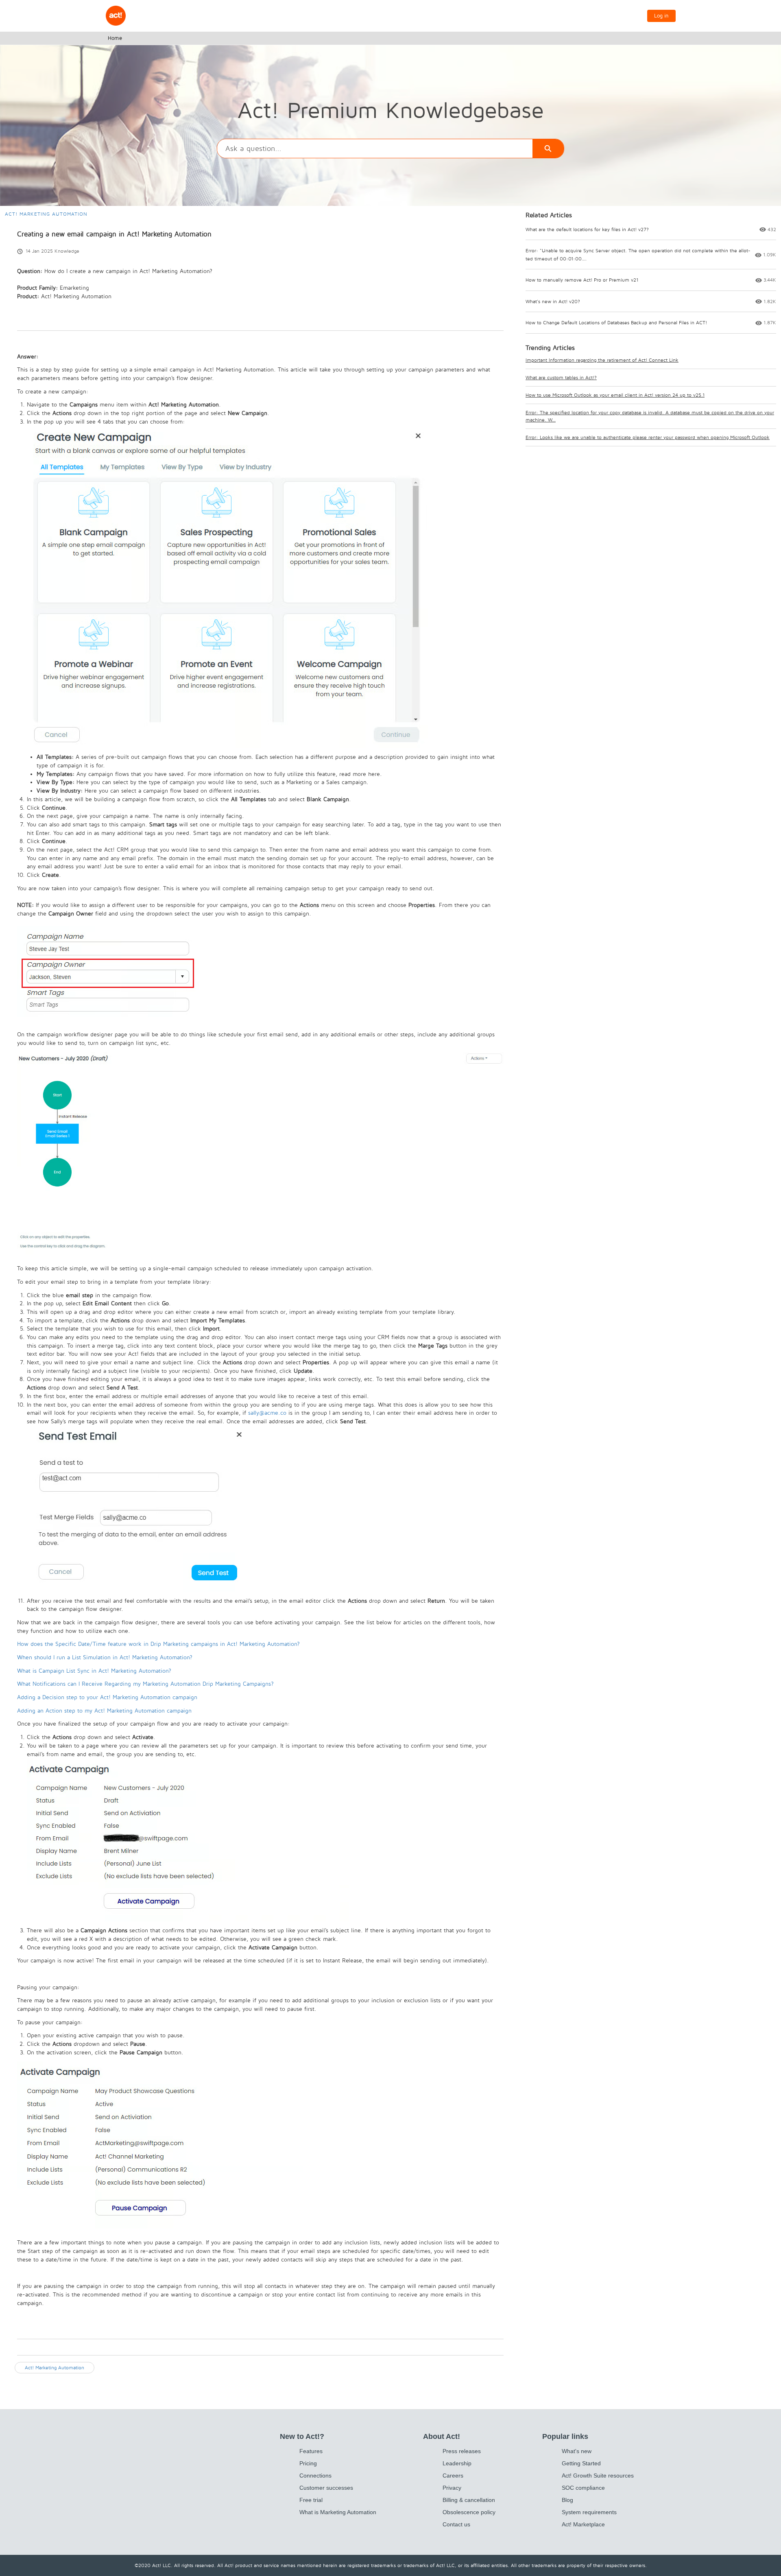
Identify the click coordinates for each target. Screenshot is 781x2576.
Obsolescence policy (469, 2512)
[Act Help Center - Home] (116, 16)
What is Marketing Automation (338, 2512)
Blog (567, 2500)
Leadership (457, 2463)
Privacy (452, 2488)
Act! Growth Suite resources (598, 2475)
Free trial (311, 2500)
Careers (453, 2475)
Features (311, 2451)
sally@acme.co (267, 1413)
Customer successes (326, 2488)
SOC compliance (583, 2488)
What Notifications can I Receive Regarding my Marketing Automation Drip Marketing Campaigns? (145, 1684)
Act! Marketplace (583, 2524)
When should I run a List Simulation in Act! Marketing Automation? (105, 1657)
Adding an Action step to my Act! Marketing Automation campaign (104, 1711)
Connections (315, 2475)
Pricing (308, 2463)
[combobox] (375, 149)
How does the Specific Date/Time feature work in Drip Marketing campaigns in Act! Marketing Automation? (158, 1644)
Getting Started (581, 2463)
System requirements (589, 2512)
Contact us (456, 2524)
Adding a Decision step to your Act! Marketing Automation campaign (107, 1697)
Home (115, 38)
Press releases (462, 2451)
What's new (577, 2451)
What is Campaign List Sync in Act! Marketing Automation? (94, 1671)
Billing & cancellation (469, 2500)
